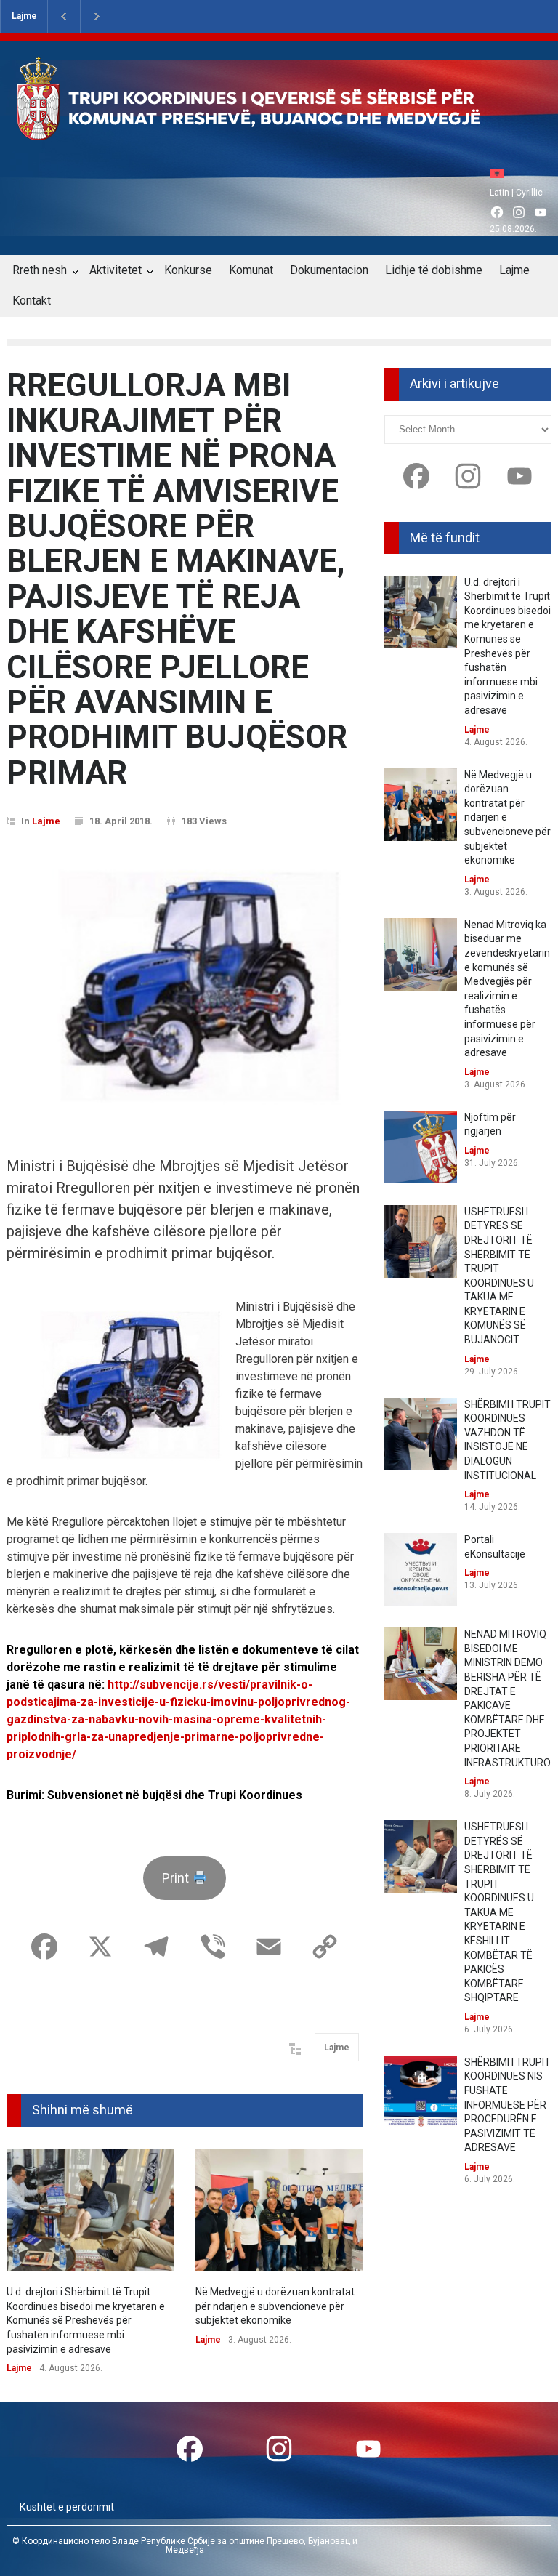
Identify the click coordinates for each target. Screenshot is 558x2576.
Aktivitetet (116, 270)
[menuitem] (501, 173)
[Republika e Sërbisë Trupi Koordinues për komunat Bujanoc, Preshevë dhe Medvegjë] (274, 130)
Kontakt (32, 301)
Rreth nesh (40, 270)
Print (177, 1878)
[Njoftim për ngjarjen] (421, 1147)
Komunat (251, 270)
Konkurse (188, 270)
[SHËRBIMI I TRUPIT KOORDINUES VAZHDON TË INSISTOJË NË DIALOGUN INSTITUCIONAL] (421, 1434)
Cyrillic (529, 193)
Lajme (24, 16)
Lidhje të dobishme (434, 270)
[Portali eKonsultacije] (421, 1569)
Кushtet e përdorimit (67, 2507)
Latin (500, 193)
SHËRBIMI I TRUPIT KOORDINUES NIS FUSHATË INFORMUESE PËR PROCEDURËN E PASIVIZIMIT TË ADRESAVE (508, 2105)
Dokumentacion (329, 270)
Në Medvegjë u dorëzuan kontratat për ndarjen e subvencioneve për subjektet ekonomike (275, 2306)
